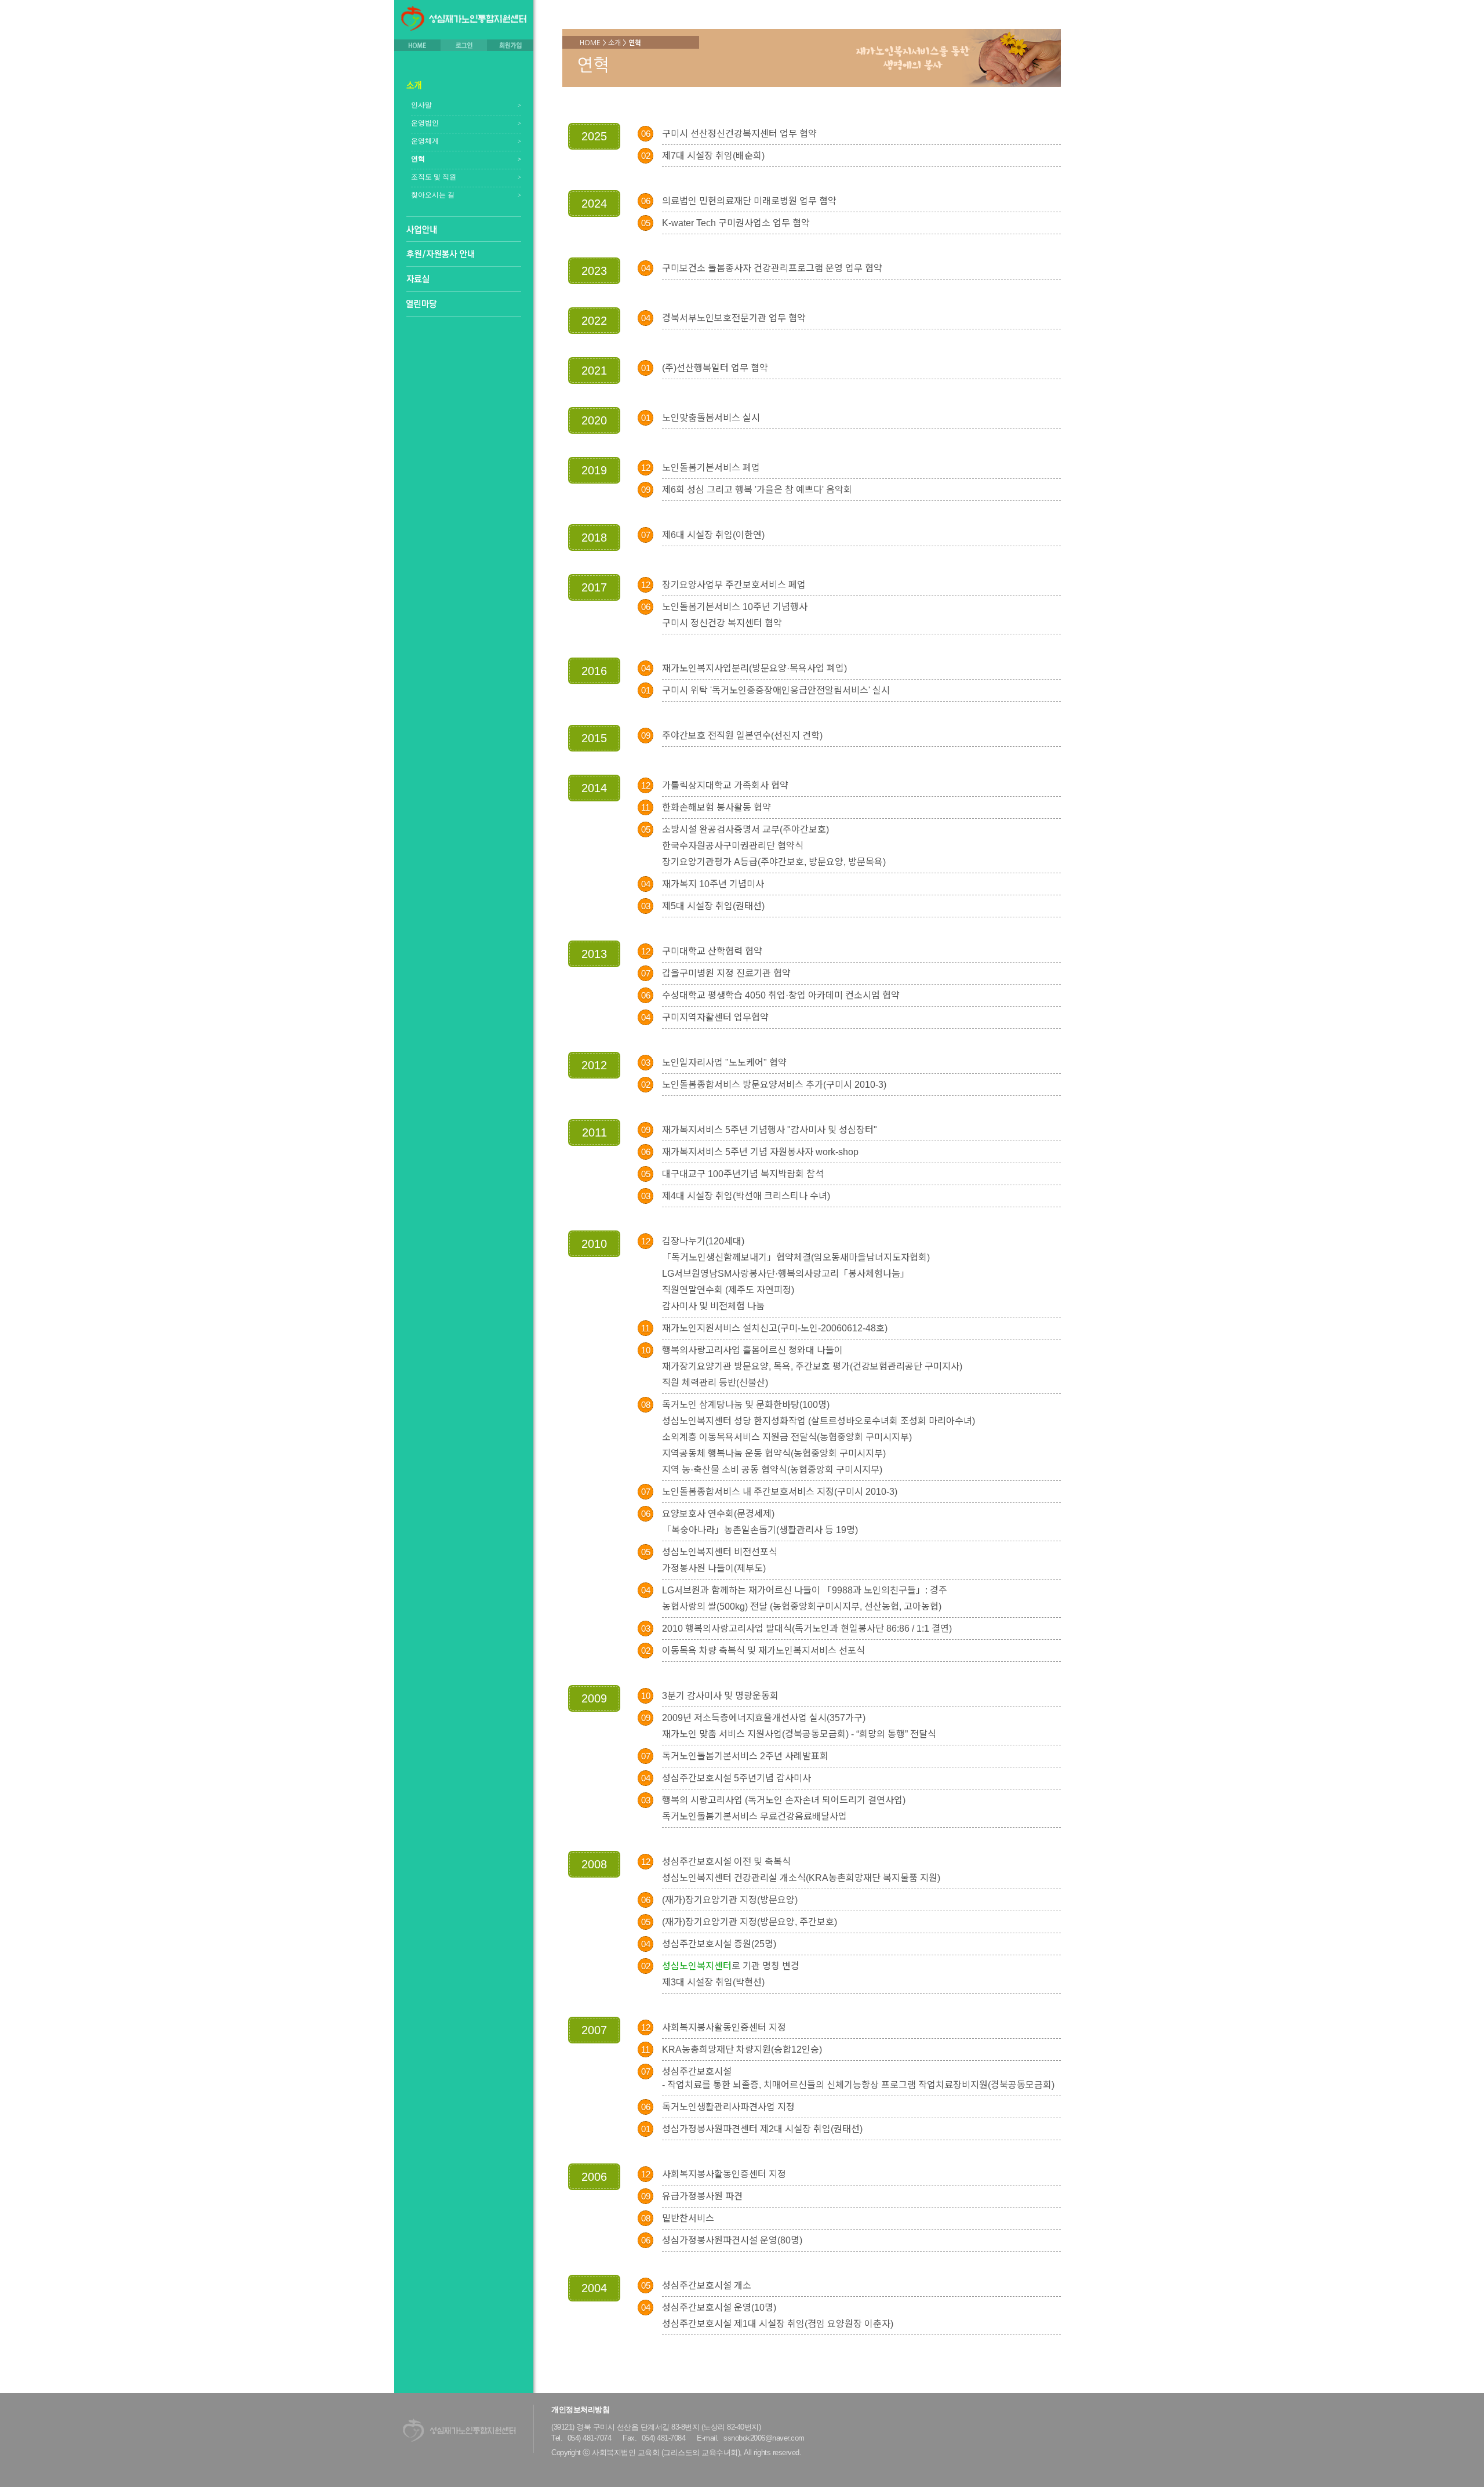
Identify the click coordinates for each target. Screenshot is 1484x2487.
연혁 (418, 159)
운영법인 (425, 123)
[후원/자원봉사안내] (440, 254)
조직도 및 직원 (434, 177)
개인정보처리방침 (580, 2410)
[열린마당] (422, 304)
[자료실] (418, 279)
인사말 (421, 105)
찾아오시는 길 (433, 195)
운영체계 (425, 141)
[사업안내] (422, 230)
